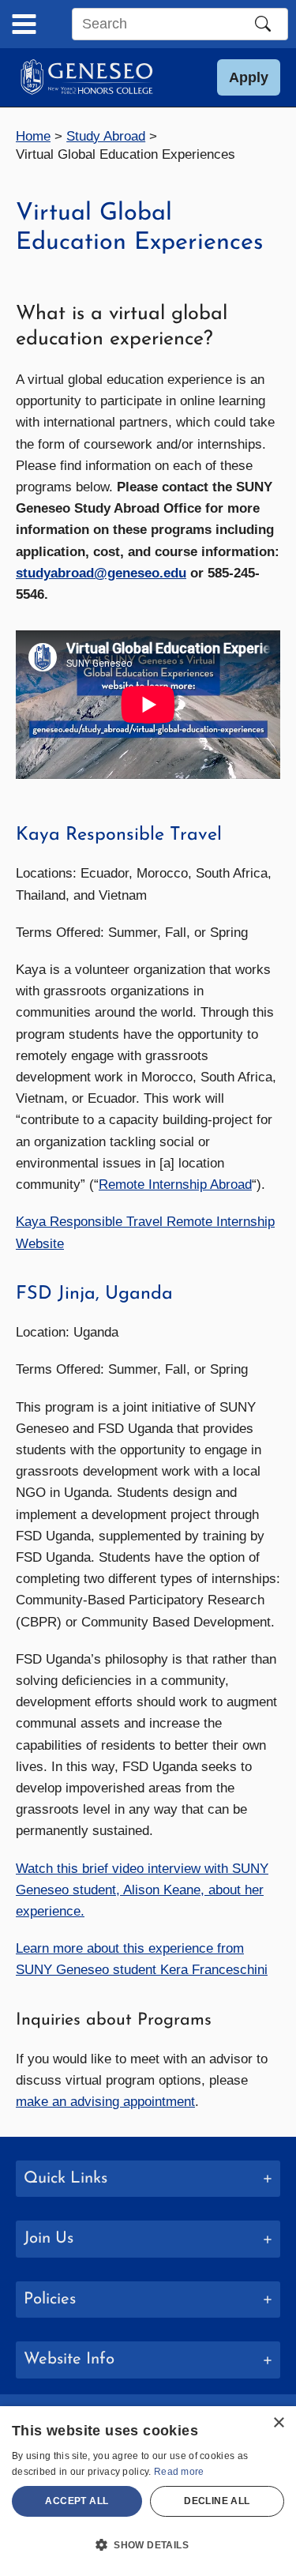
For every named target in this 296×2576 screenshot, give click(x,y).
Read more (179, 2472)
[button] (249, 77)
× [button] (278, 2423)
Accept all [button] (77, 2501)
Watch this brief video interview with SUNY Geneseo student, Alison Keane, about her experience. (142, 1890)
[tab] (148, 2179)
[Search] (263, 24)
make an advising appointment (105, 2102)
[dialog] (148, 2491)
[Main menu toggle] (24, 24)
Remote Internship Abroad (175, 1185)
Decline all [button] (217, 2501)
